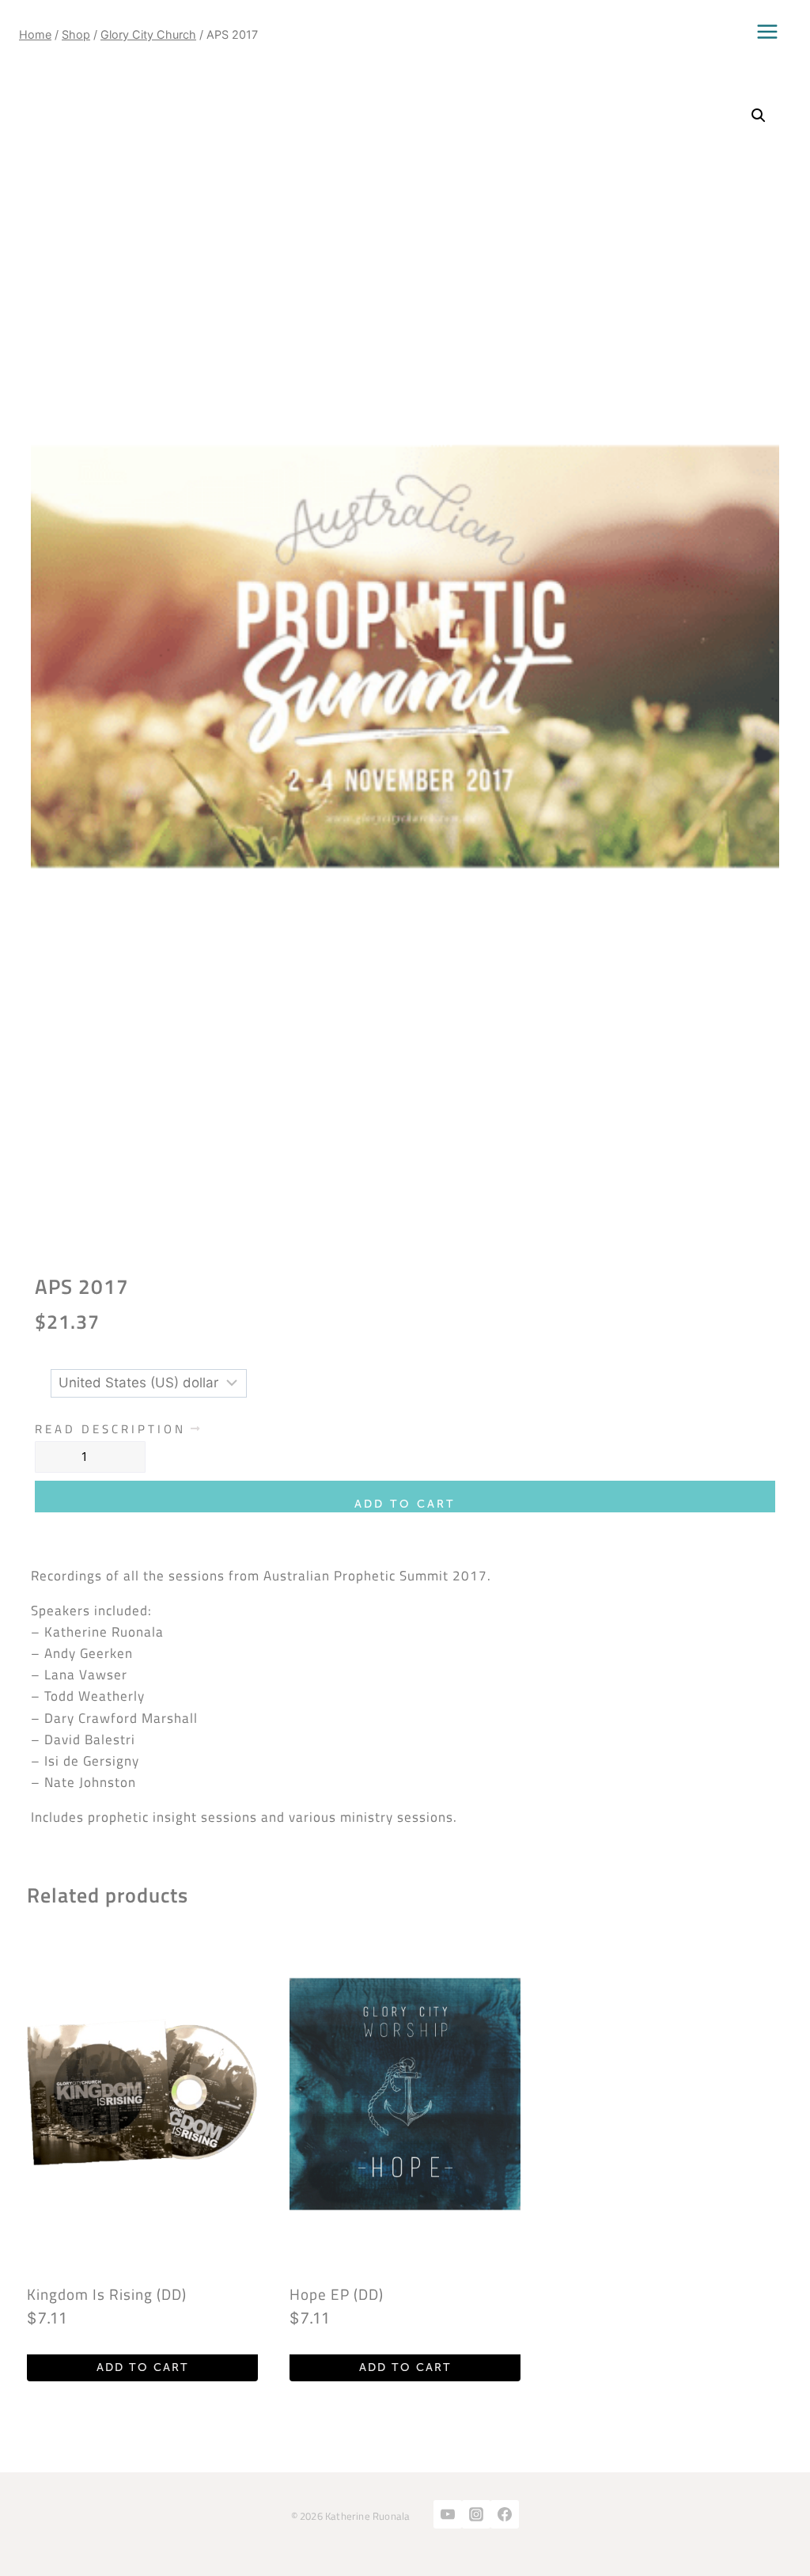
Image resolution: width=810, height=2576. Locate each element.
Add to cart (405, 1504)
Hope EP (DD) (337, 2294)
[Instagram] (476, 2514)
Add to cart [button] (143, 2367)
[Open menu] (767, 32)
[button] (759, 116)
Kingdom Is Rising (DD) (107, 2294)
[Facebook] (505, 2514)
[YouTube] (448, 2514)
